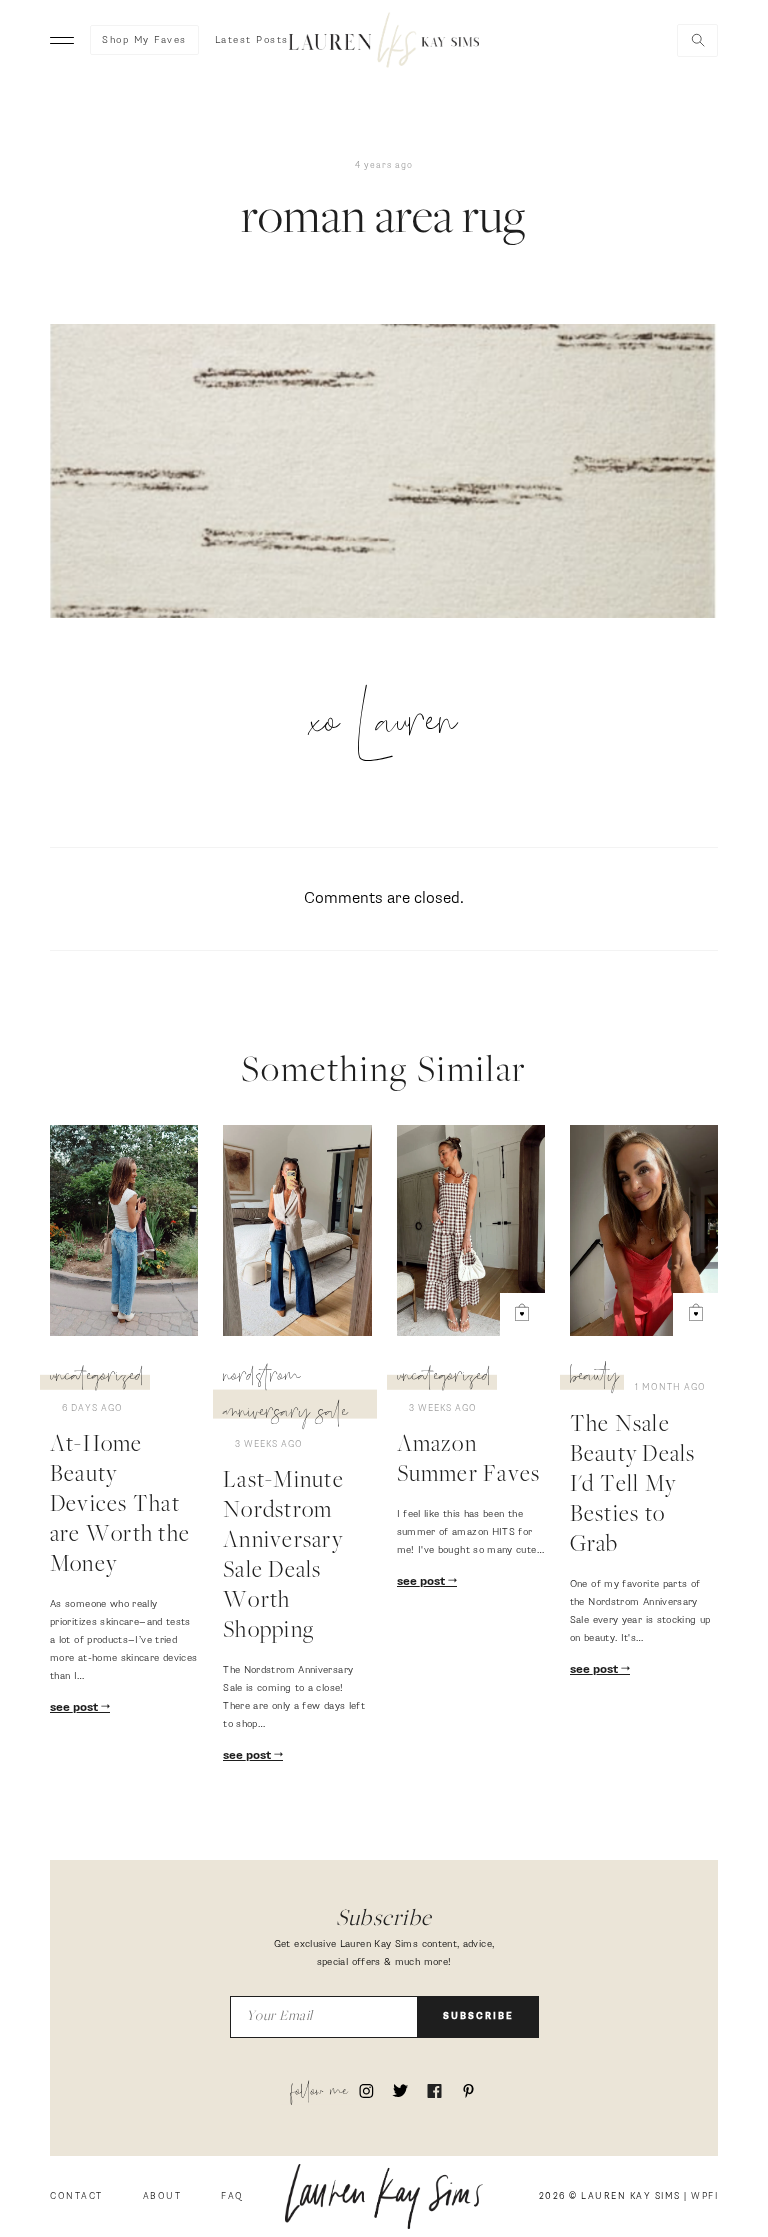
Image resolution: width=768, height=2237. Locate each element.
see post (75, 1708)
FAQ (232, 2196)
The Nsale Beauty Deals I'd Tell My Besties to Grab (633, 1486)
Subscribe (478, 2016)
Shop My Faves (144, 40)
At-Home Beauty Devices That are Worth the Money (120, 1506)
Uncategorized (97, 1379)
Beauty (594, 1379)
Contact (76, 2196)
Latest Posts (252, 40)
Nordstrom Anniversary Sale (285, 1397)
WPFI (704, 2196)
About (162, 2196)
